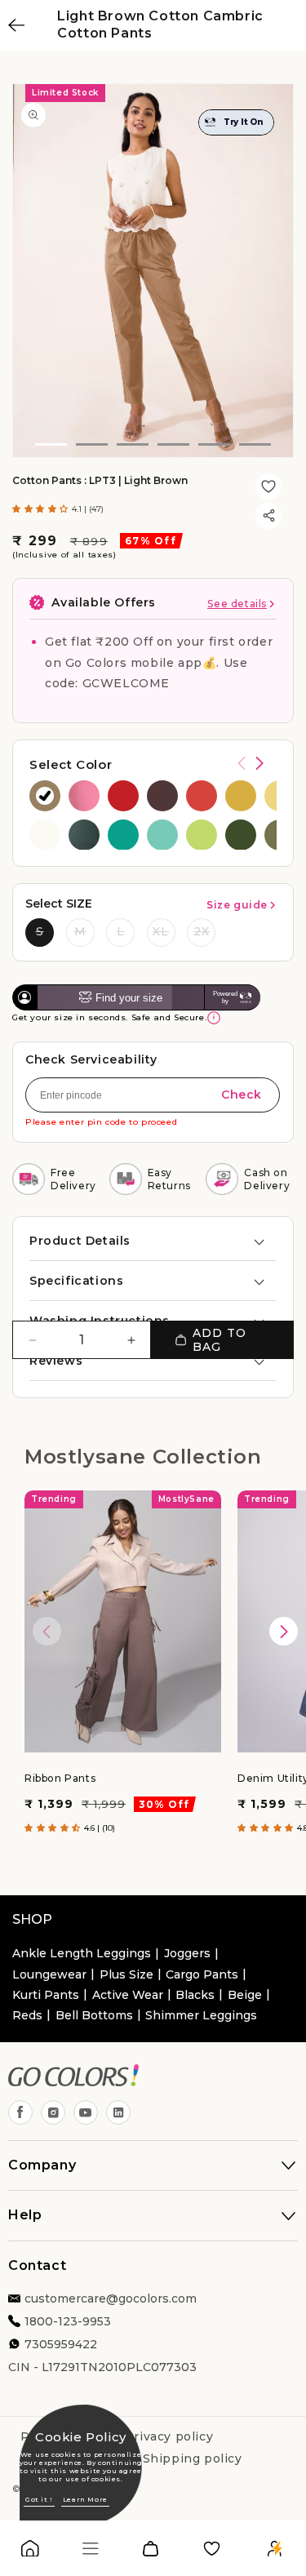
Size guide (237, 905)
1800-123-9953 (68, 2321)
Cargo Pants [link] (202, 1974)
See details (237, 604)
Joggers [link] (187, 1953)
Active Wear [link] (128, 1995)
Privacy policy (169, 2436)
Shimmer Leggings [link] (201, 2015)
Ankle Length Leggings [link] (82, 1953)
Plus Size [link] (126, 1974)
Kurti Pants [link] (46, 1995)
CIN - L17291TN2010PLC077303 (102, 2367)
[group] (45, 796)
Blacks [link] (195, 1995)
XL (161, 931)
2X (202, 931)
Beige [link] (245, 1995)
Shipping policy (193, 2458)
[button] (42, 509)
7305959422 (61, 2344)
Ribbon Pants (60, 1777)
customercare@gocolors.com (111, 2298)
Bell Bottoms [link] (94, 2015)
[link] (30, 2552)
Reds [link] (27, 2015)
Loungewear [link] (49, 1974)
